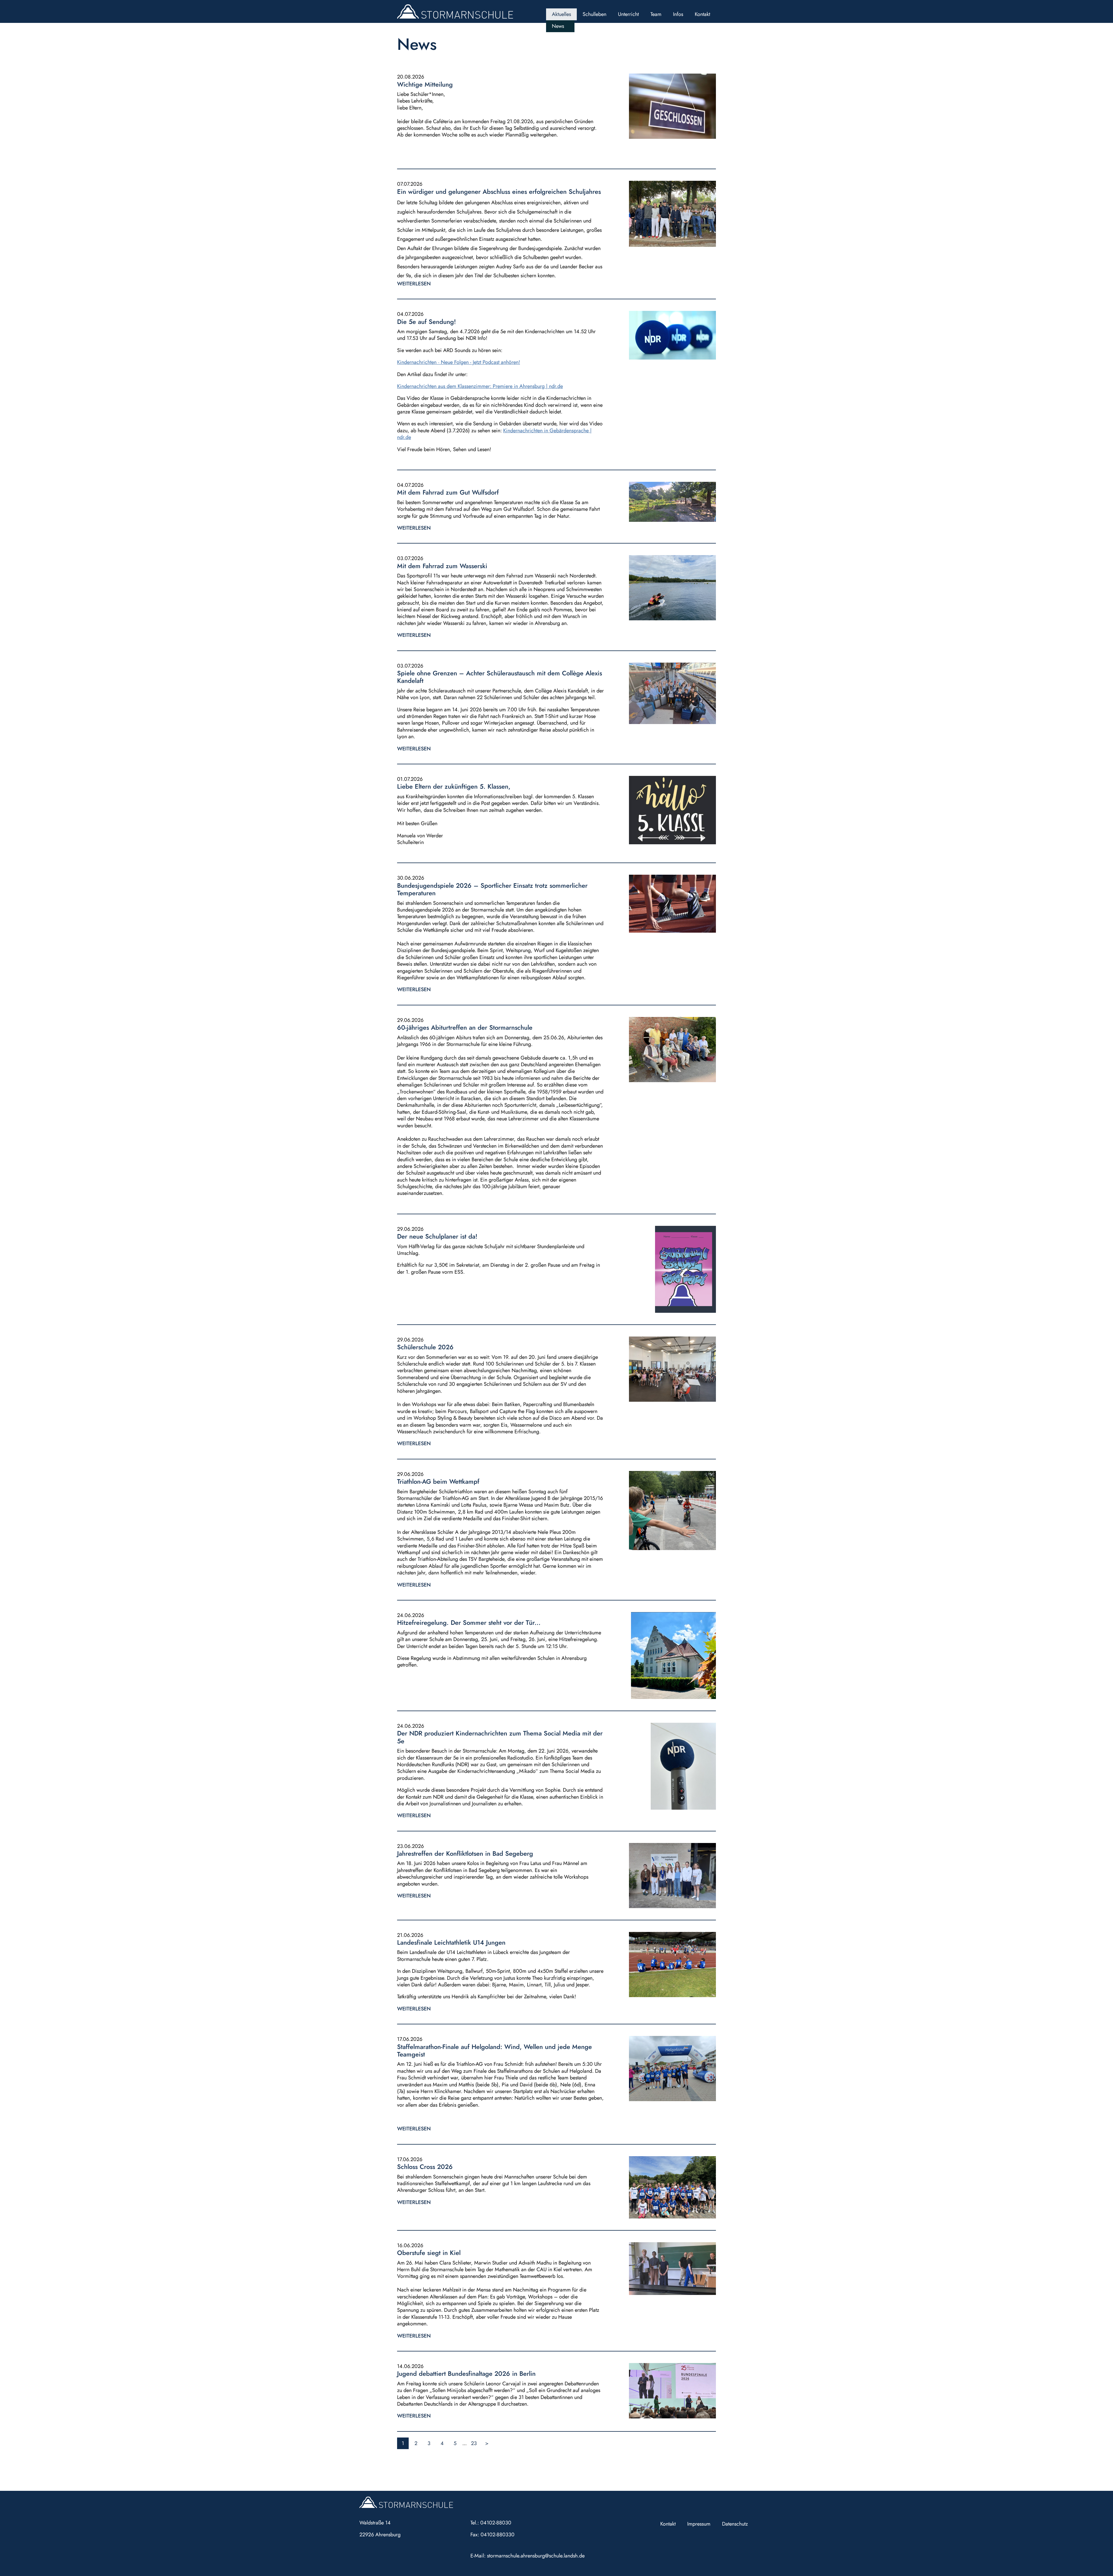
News (558, 26)
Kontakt (702, 14)
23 (474, 2443)
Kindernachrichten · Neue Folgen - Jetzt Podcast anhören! (459, 362)
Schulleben (594, 14)
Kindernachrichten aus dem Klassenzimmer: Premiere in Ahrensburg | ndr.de (480, 386)
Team (656, 14)
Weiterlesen (414, 284)
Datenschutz (735, 2524)
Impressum (699, 2524)
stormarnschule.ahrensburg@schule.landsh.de (536, 2556)
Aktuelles (561, 14)
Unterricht (628, 14)
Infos (678, 14)
